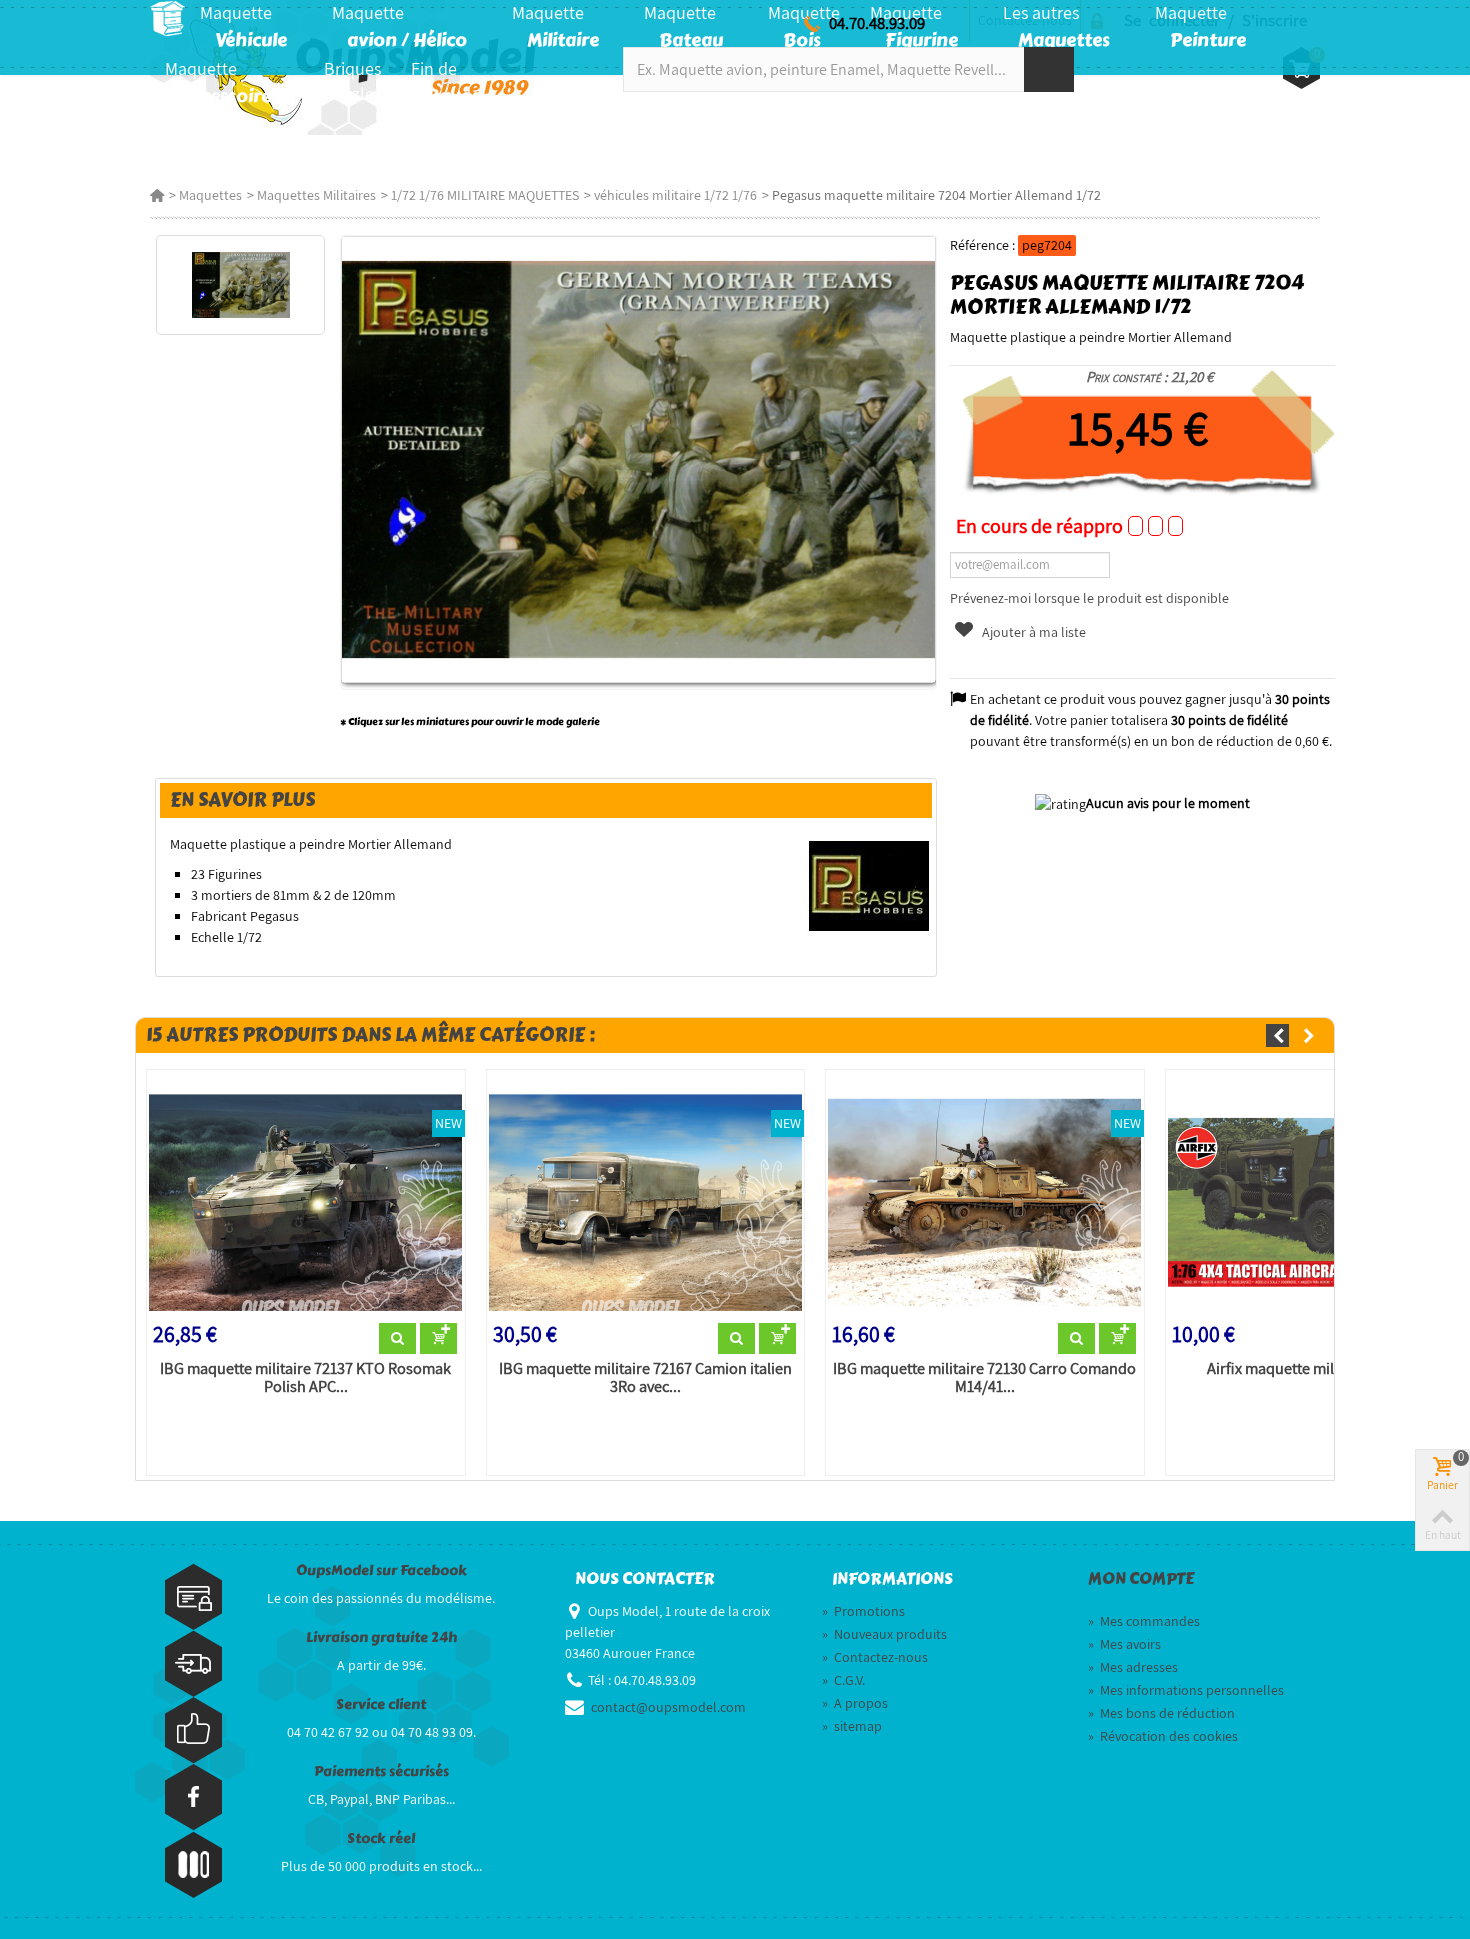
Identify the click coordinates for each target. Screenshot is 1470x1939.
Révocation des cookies (1163, 1736)
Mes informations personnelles (1186, 1690)
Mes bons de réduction (1161, 1713)
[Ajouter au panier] (438, 1339)
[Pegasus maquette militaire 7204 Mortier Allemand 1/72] (240, 285)
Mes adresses (1133, 1667)
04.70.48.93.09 (877, 23)
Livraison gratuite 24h (381, 1637)
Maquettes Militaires (316, 195)
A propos (855, 1703)
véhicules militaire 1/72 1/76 (675, 195)
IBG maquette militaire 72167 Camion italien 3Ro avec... (645, 1378)
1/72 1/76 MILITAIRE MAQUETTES (485, 195)
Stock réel (381, 1838)
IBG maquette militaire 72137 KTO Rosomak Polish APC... (305, 1378)
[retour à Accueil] (157, 195)
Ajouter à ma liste (1032, 632)
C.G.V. (843, 1680)
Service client (381, 1704)
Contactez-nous (875, 1657)
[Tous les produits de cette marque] (869, 885)
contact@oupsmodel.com (668, 1707)
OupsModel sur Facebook (381, 1570)
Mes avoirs (1124, 1644)
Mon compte (1141, 1579)
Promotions (863, 1611)
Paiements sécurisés (381, 1771)
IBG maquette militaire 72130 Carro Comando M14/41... (984, 1378)
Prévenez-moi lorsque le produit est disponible (1089, 598)
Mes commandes (1144, 1621)
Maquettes (210, 195)
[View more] (397, 1339)
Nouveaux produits (884, 1634)
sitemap (852, 1726)
